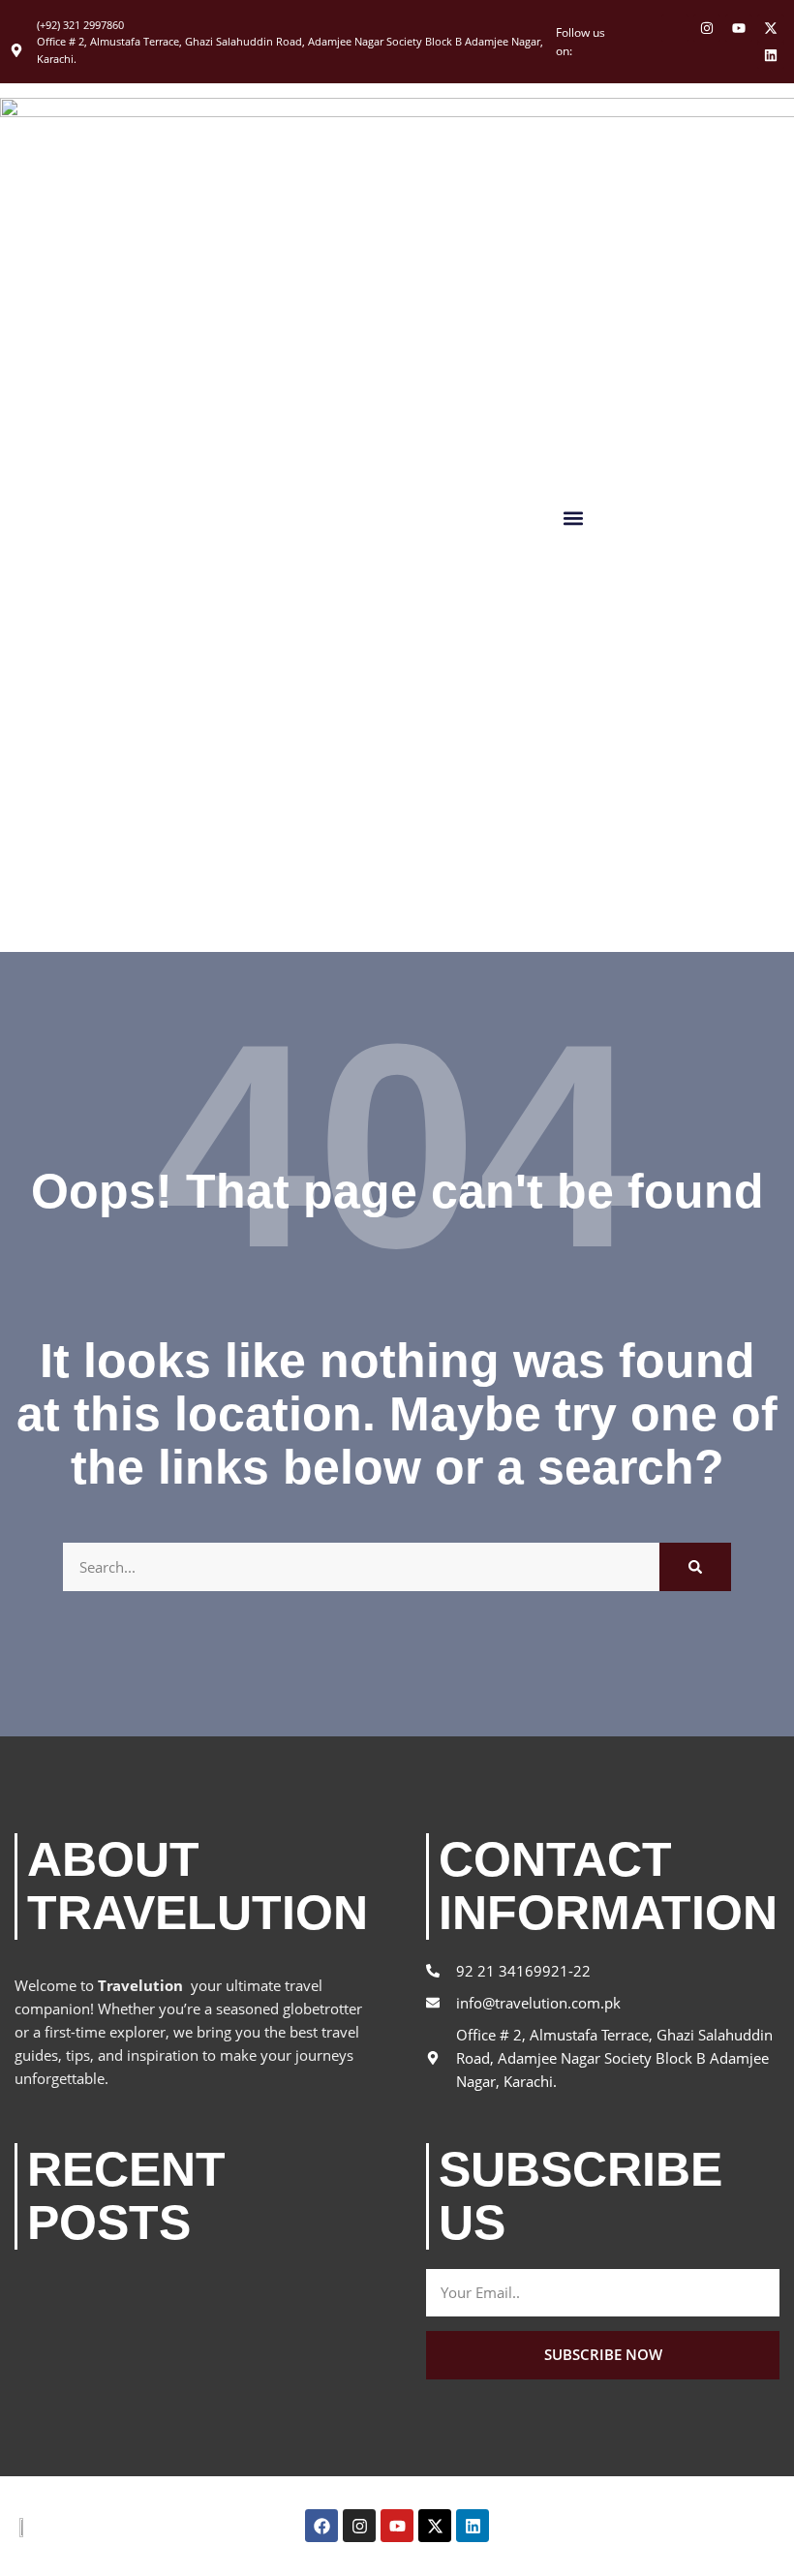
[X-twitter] (771, 28)
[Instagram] (707, 28)
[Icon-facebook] (675, 28)
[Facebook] (321, 2526)
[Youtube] (739, 28)
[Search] (695, 1567)
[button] (573, 518)
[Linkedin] (771, 55)
